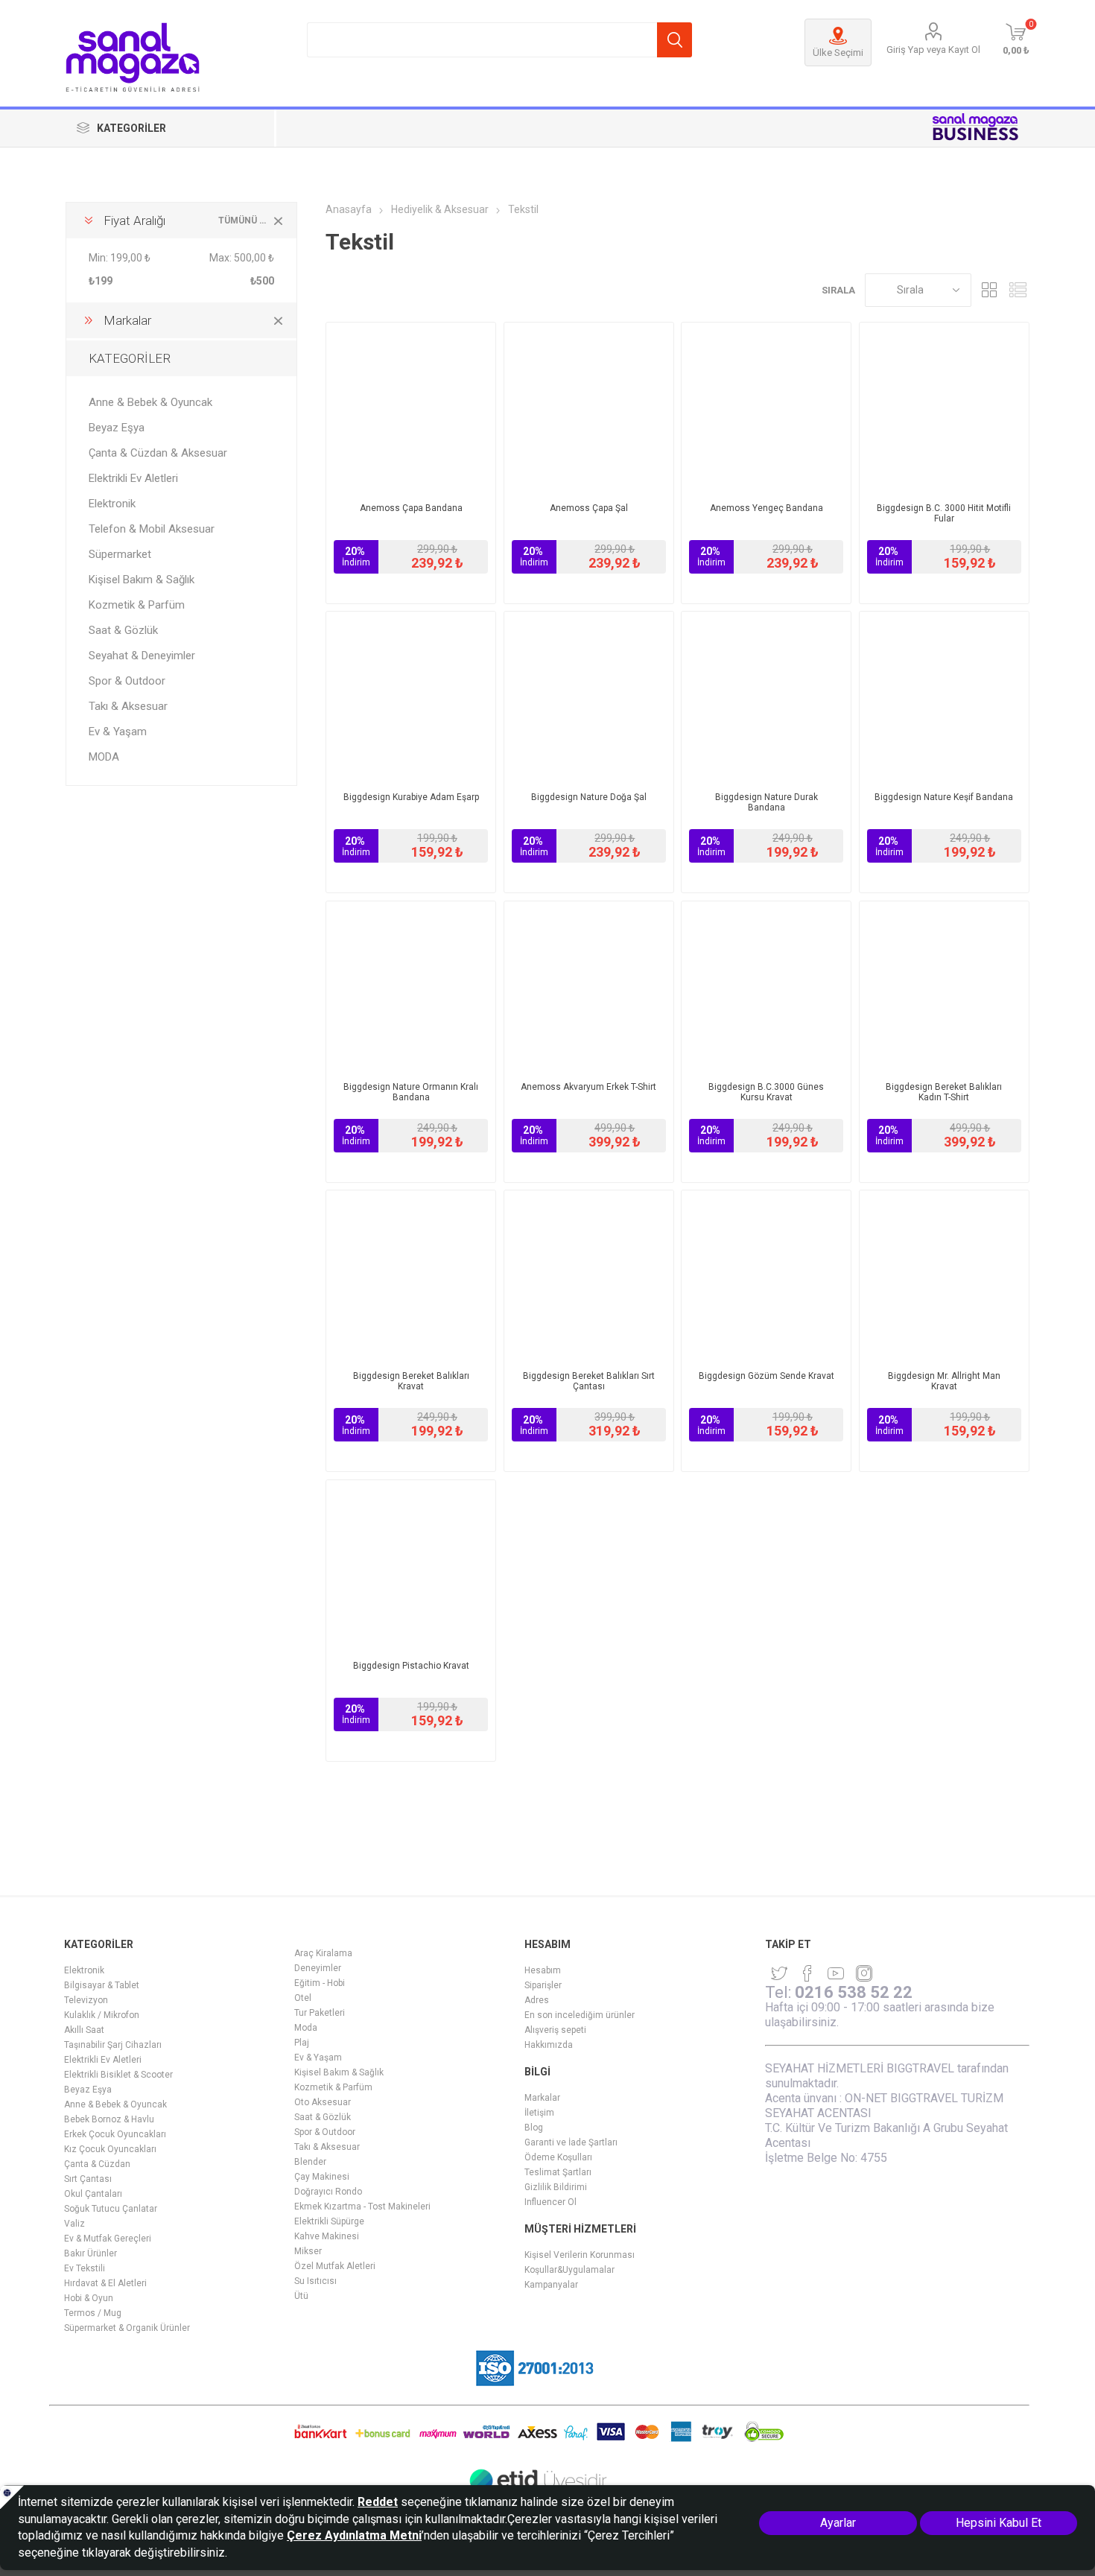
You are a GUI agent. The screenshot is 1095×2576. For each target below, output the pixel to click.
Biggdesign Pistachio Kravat (411, 1666)
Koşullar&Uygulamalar (569, 2270)
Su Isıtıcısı (315, 2281)
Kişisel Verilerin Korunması (580, 2255)
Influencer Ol (550, 2202)
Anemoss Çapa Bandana (411, 508)
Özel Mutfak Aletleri (335, 2266)
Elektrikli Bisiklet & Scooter (118, 2075)
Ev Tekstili (85, 2268)
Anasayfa (349, 209)
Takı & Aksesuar (128, 706)
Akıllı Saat (84, 2030)
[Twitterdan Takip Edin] (779, 1973)
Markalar (542, 2098)
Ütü (301, 2296)
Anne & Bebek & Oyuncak (150, 402)
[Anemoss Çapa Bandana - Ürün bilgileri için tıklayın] (411, 407)
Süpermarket (120, 554)
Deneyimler (318, 1968)
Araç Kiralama (323, 1953)
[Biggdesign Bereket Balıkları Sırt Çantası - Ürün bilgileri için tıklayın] (589, 1275)
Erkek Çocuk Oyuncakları (115, 2134)
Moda (306, 2028)
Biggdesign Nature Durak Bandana (766, 802)
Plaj (302, 2043)
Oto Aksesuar (323, 2102)
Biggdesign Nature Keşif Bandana (944, 797)
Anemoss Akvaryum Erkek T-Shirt (588, 1087)
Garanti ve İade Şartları (571, 2142)
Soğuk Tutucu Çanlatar (111, 2209)
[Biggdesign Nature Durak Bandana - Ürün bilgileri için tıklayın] (766, 696)
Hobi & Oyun (89, 2298)
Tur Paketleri (320, 2013)
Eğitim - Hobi (320, 1983)
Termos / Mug (93, 2313)
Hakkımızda (549, 2045)
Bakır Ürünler (91, 2253)
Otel (303, 1998)
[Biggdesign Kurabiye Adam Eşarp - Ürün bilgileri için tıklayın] (411, 696)
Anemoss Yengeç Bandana (766, 508)
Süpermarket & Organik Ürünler (127, 2328)
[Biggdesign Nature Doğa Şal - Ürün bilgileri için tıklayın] (589, 696)
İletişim (539, 2113)
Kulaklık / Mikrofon (102, 2015)
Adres (537, 2000)
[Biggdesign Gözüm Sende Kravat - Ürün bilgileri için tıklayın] (766, 1275)
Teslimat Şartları (558, 2172)
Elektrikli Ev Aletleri (133, 478)
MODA (104, 757)
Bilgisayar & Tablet (102, 1985)
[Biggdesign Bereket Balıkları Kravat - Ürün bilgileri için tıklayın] (411, 1275)
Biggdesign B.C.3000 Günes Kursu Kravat (766, 1092)
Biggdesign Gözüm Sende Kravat (766, 1376)
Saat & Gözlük (123, 630)
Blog (534, 2128)
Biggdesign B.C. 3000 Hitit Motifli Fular (944, 513)
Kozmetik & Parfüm (137, 605)
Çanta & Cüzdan (97, 2164)
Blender (310, 2162)
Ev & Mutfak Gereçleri (108, 2239)
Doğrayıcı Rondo (328, 2192)
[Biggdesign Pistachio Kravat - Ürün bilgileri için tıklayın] (411, 1565)
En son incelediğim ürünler (580, 2015)
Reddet (378, 2502)
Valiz (74, 2224)
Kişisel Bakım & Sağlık (142, 580)
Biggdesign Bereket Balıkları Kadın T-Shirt (944, 1092)
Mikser (308, 2251)
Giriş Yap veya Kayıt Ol (933, 50)
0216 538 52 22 (854, 1992)
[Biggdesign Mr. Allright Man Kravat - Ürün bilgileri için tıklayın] (944, 1275)
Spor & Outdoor (127, 681)
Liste (1018, 290)
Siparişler (543, 1985)
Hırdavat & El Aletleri (105, 2283)
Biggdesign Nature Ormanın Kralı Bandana (411, 1092)
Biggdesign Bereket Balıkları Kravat (411, 1381)
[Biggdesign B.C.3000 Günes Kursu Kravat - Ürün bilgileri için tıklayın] (766, 986)
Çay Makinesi (322, 2177)
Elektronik (112, 504)
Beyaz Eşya (117, 428)
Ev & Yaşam (118, 732)
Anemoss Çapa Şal (589, 508)
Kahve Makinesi (327, 2236)
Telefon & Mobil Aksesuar (152, 529)
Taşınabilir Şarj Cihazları (113, 2045)
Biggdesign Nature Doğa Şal (589, 797)
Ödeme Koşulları (558, 2157)
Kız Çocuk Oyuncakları (110, 2149)
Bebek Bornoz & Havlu (109, 2119)
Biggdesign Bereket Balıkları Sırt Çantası (589, 1381)
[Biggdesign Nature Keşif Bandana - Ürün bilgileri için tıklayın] (944, 696)
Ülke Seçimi (838, 53)
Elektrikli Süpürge (329, 2221)
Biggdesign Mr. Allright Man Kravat (944, 1381)
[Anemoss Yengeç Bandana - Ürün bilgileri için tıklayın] (766, 407)
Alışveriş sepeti (555, 2030)
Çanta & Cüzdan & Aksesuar (158, 453)
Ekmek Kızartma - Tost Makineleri (362, 2207)
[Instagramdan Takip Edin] (836, 1973)
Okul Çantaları (93, 2194)
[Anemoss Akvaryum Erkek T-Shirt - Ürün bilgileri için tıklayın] (589, 986)
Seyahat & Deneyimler (142, 656)
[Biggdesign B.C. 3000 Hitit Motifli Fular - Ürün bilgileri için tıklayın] (944, 407)
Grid (990, 290)
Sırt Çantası (88, 2179)
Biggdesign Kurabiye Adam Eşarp (411, 797)
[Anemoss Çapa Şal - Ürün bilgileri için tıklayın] (589, 407)
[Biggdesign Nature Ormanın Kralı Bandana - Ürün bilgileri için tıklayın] (411, 986)
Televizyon (86, 2000)
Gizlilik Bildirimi (556, 2187)
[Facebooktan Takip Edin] (807, 1973)
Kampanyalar (551, 2285)
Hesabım (543, 1970)
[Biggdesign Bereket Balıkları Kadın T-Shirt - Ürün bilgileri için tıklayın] (944, 986)
